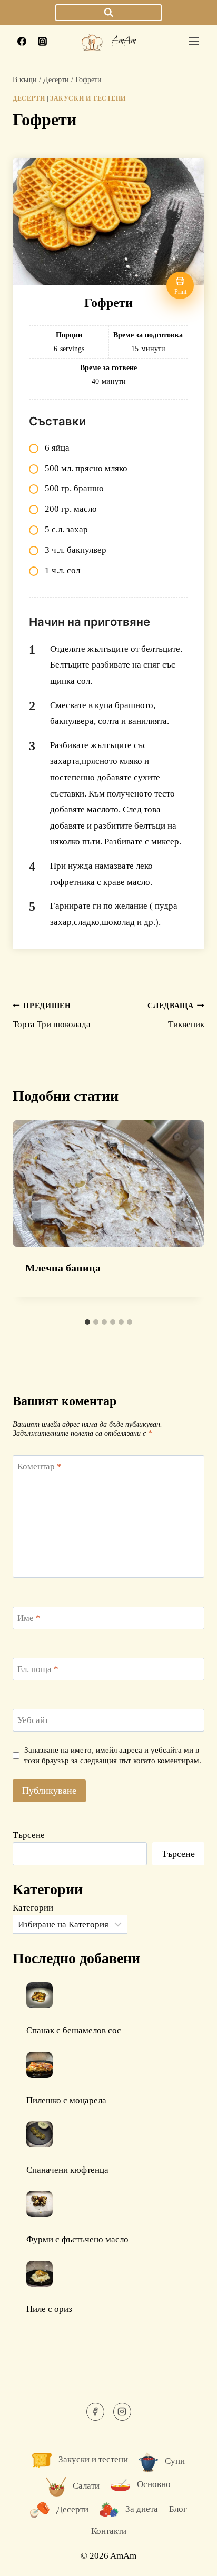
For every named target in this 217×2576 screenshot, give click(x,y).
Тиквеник (176, 1016)
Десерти (29, 98)
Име (29, 1618)
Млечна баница (63, 1268)
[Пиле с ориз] (40, 2274)
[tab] (87, 1322)
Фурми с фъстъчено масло (77, 2239)
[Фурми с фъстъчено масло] (40, 2204)
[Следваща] (185, 1217)
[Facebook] (22, 41)
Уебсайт (33, 1720)
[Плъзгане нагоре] (190, 2560)
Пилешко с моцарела (66, 2100)
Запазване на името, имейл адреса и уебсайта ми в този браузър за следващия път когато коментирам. (113, 1755)
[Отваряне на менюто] (194, 41)
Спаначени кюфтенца (67, 2170)
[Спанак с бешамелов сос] (40, 1995)
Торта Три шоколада (52, 1016)
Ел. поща (38, 1669)
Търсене (29, 1835)
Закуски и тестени (88, 98)
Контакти (109, 2531)
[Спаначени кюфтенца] (40, 2134)
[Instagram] (42, 41)
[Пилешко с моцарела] (40, 2065)
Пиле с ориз (49, 2309)
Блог (178, 2509)
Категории (33, 1908)
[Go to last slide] (32, 1217)
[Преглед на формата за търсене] (108, 13)
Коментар (40, 1466)
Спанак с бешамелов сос (74, 2030)
